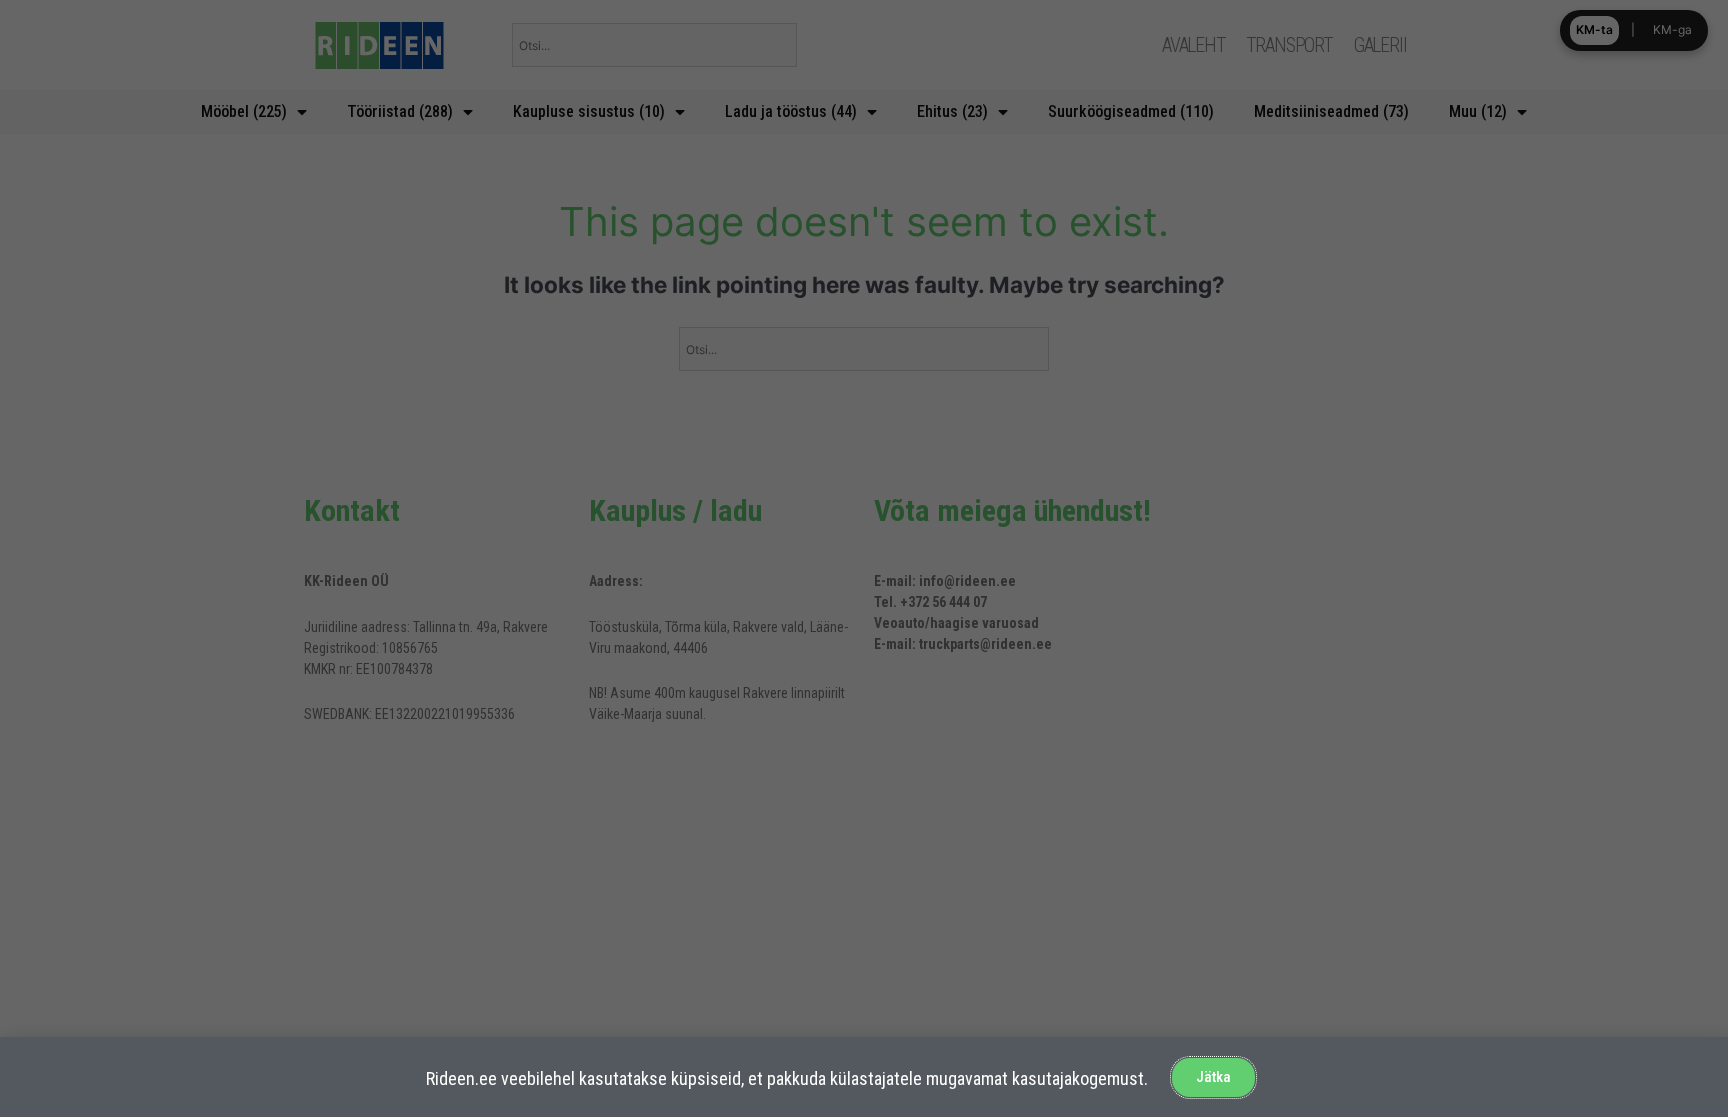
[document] (864, 558)
